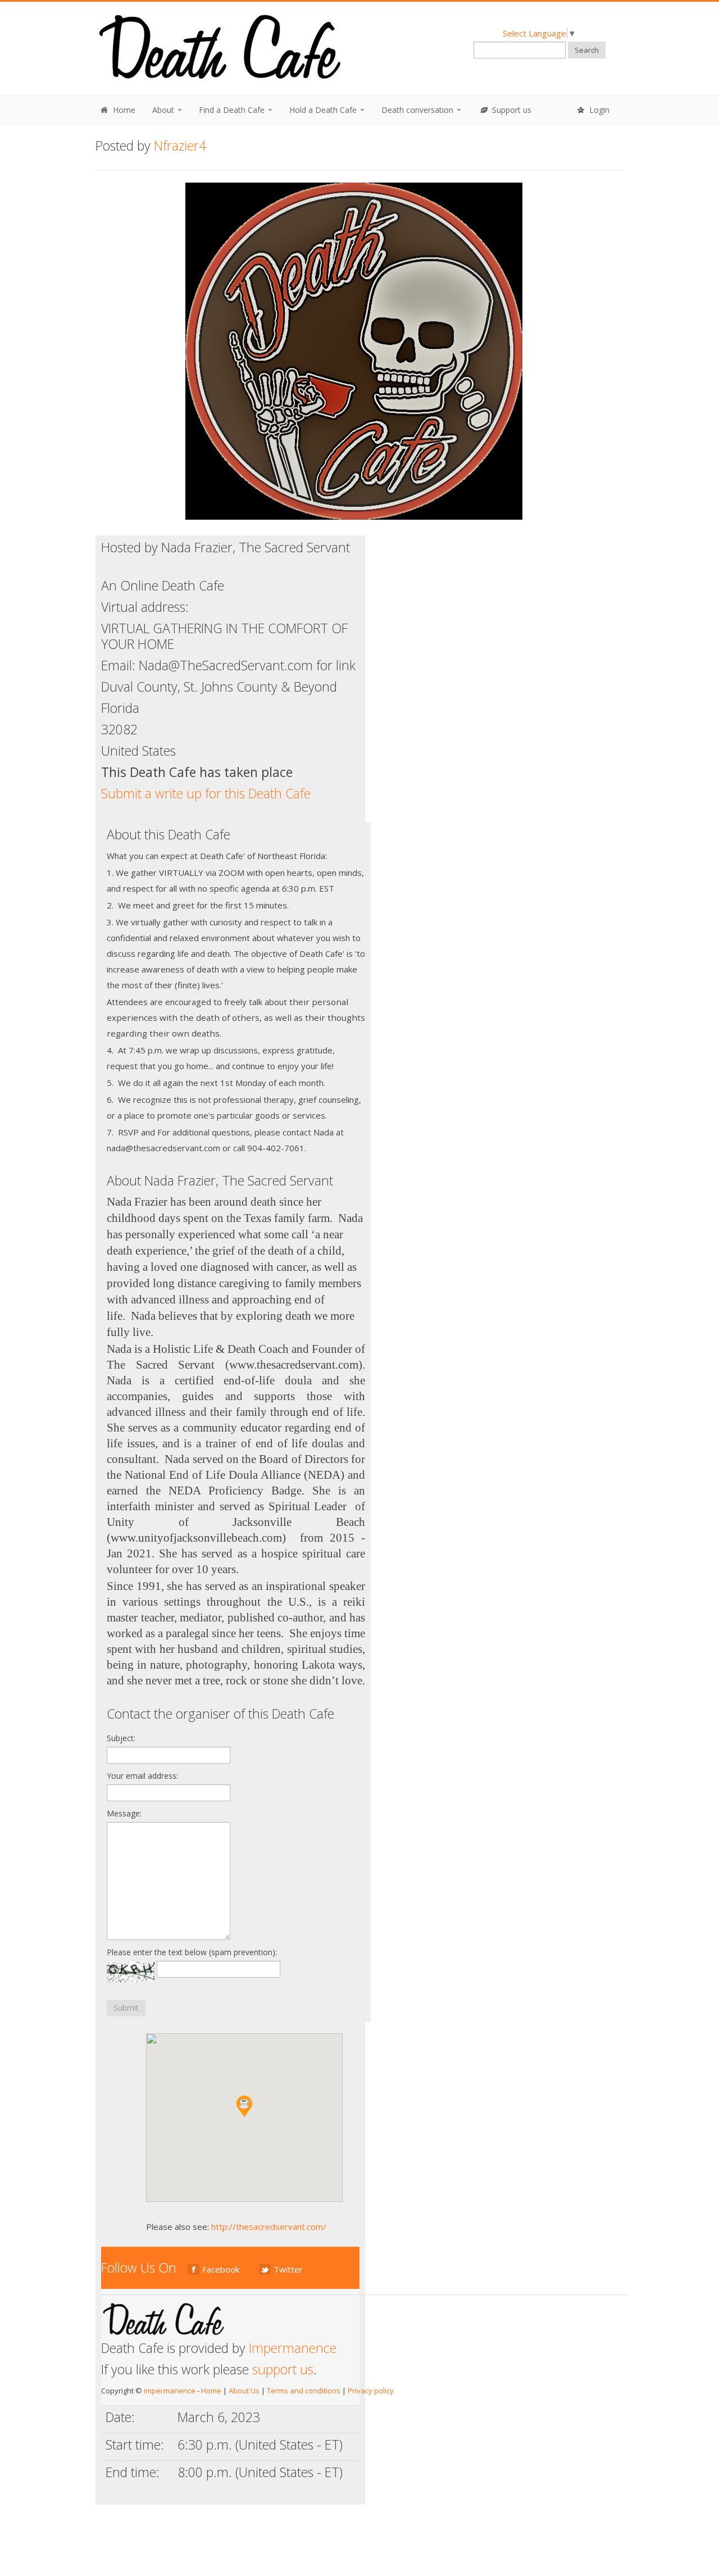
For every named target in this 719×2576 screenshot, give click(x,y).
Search (587, 50)
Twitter (288, 2269)
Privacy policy (371, 2391)
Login (598, 110)
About (164, 110)
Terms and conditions (304, 2391)
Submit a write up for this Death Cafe (206, 793)
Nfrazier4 (180, 146)
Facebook (221, 2269)
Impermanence (293, 2348)
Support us (511, 110)
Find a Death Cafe (233, 110)
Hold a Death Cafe (324, 110)
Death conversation (418, 110)
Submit (126, 2008)
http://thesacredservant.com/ (269, 2227)
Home (123, 110)
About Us (244, 2391)
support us (283, 2369)
